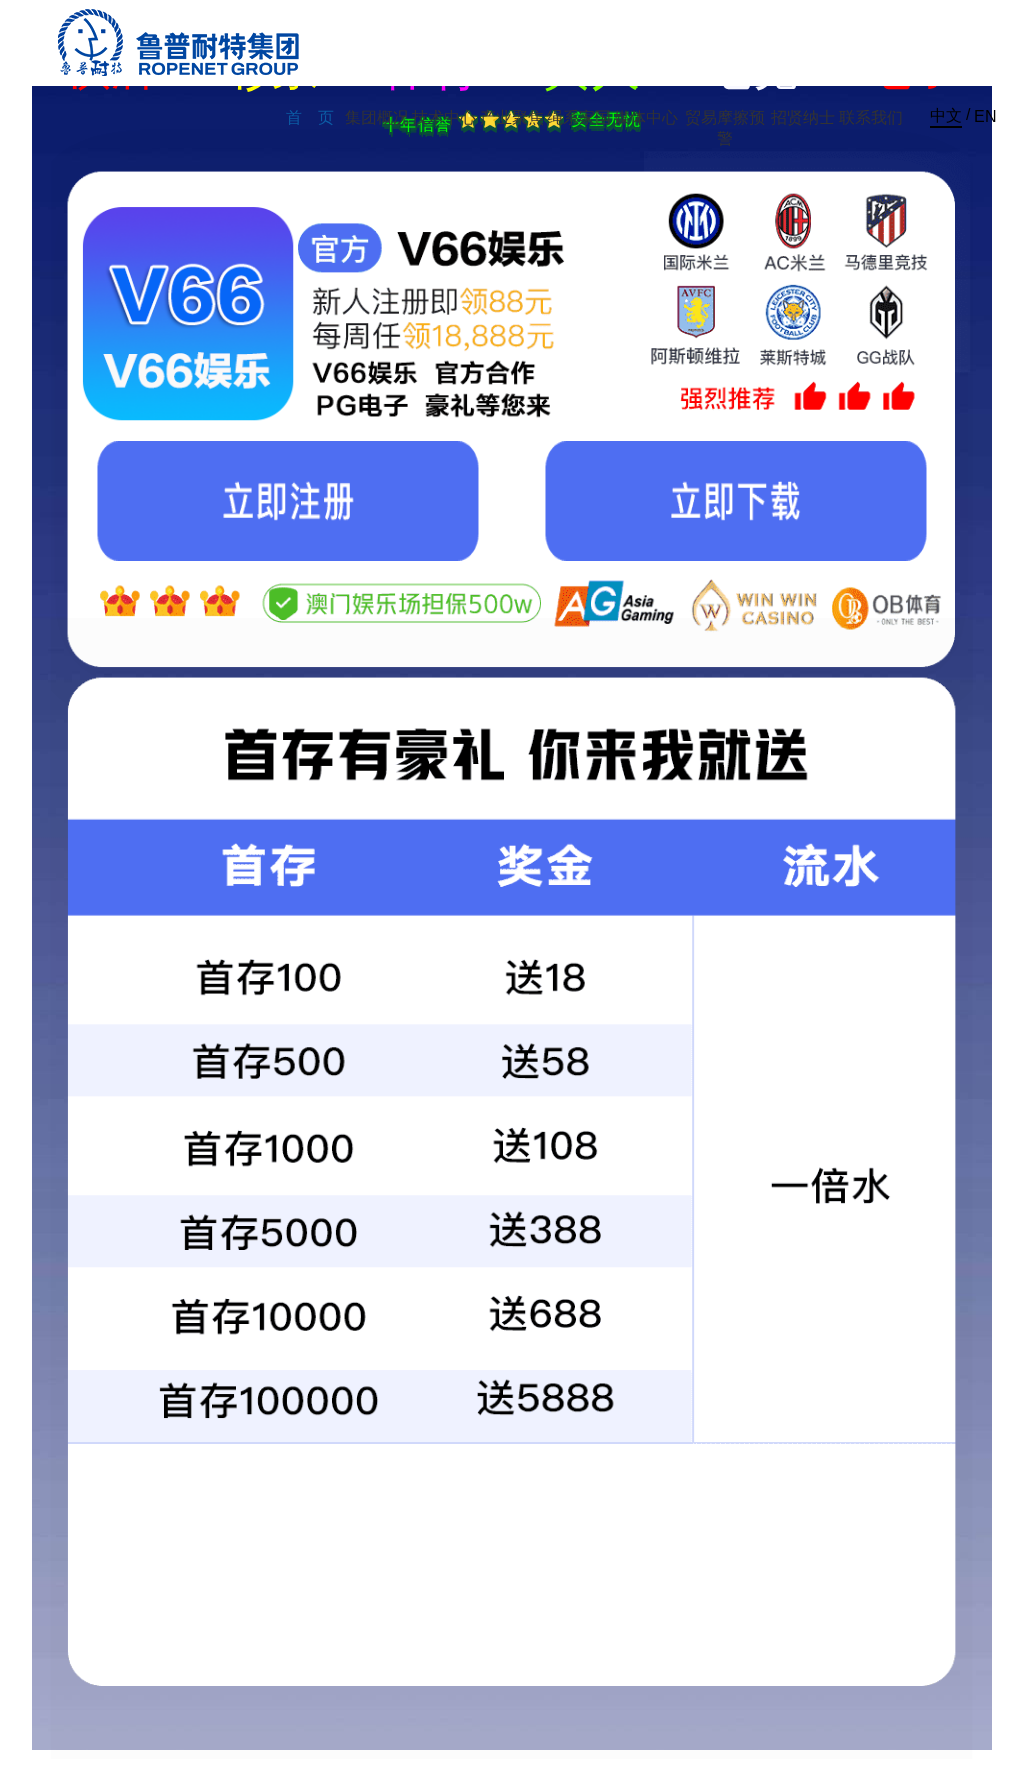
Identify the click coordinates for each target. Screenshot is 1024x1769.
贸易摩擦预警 (725, 128)
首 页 (310, 117)
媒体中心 (646, 117)
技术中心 (444, 117)
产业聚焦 (512, 117)
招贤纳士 (803, 117)
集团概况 (377, 117)
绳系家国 (579, 117)
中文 (946, 115)
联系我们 (871, 117)
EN (985, 116)
